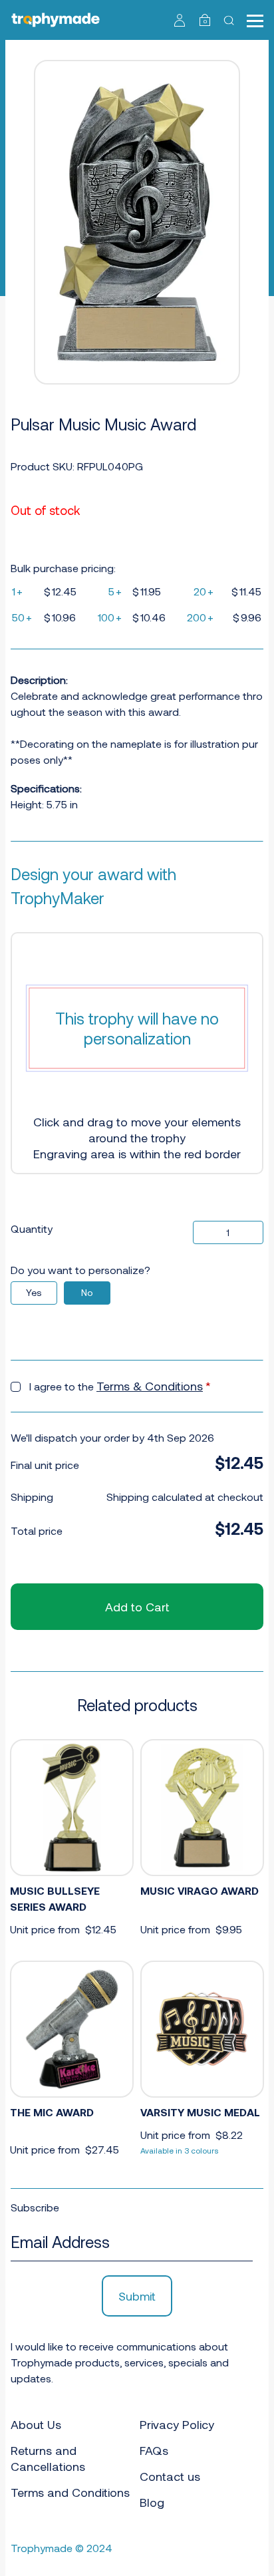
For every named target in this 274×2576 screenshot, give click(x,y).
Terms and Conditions (70, 2492)
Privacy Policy (177, 2424)
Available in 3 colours (180, 2150)
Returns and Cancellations (48, 2458)
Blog (152, 2502)
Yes (34, 1292)
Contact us (170, 2476)
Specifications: (46, 788)
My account (180, 20)
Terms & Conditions (150, 1386)
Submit (137, 2296)
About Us (36, 2424)
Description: (39, 680)
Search (230, 20)
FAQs (154, 2450)
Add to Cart (137, 1607)
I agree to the (120, 1386)
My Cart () (205, 21)
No (87, 1292)
